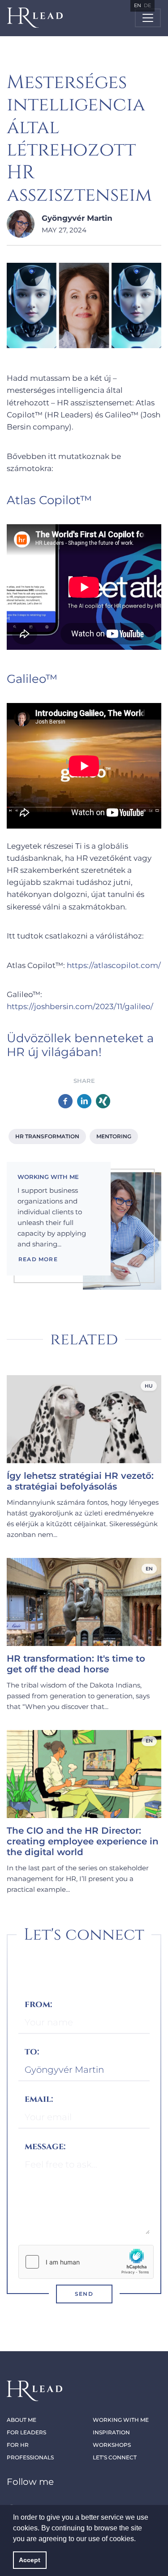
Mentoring (114, 1136)
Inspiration (111, 2432)
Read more (38, 1259)
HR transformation (47, 1136)
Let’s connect (115, 2457)
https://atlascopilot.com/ (114, 965)
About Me (22, 2420)
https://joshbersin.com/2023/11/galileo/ (80, 1006)
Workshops (112, 2445)
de (147, 5)
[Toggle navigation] (148, 18)
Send (84, 2294)
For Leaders (26, 2432)
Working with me (121, 2420)
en (138, 5)
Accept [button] (30, 2560)
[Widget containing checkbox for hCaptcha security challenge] (86, 2262)
